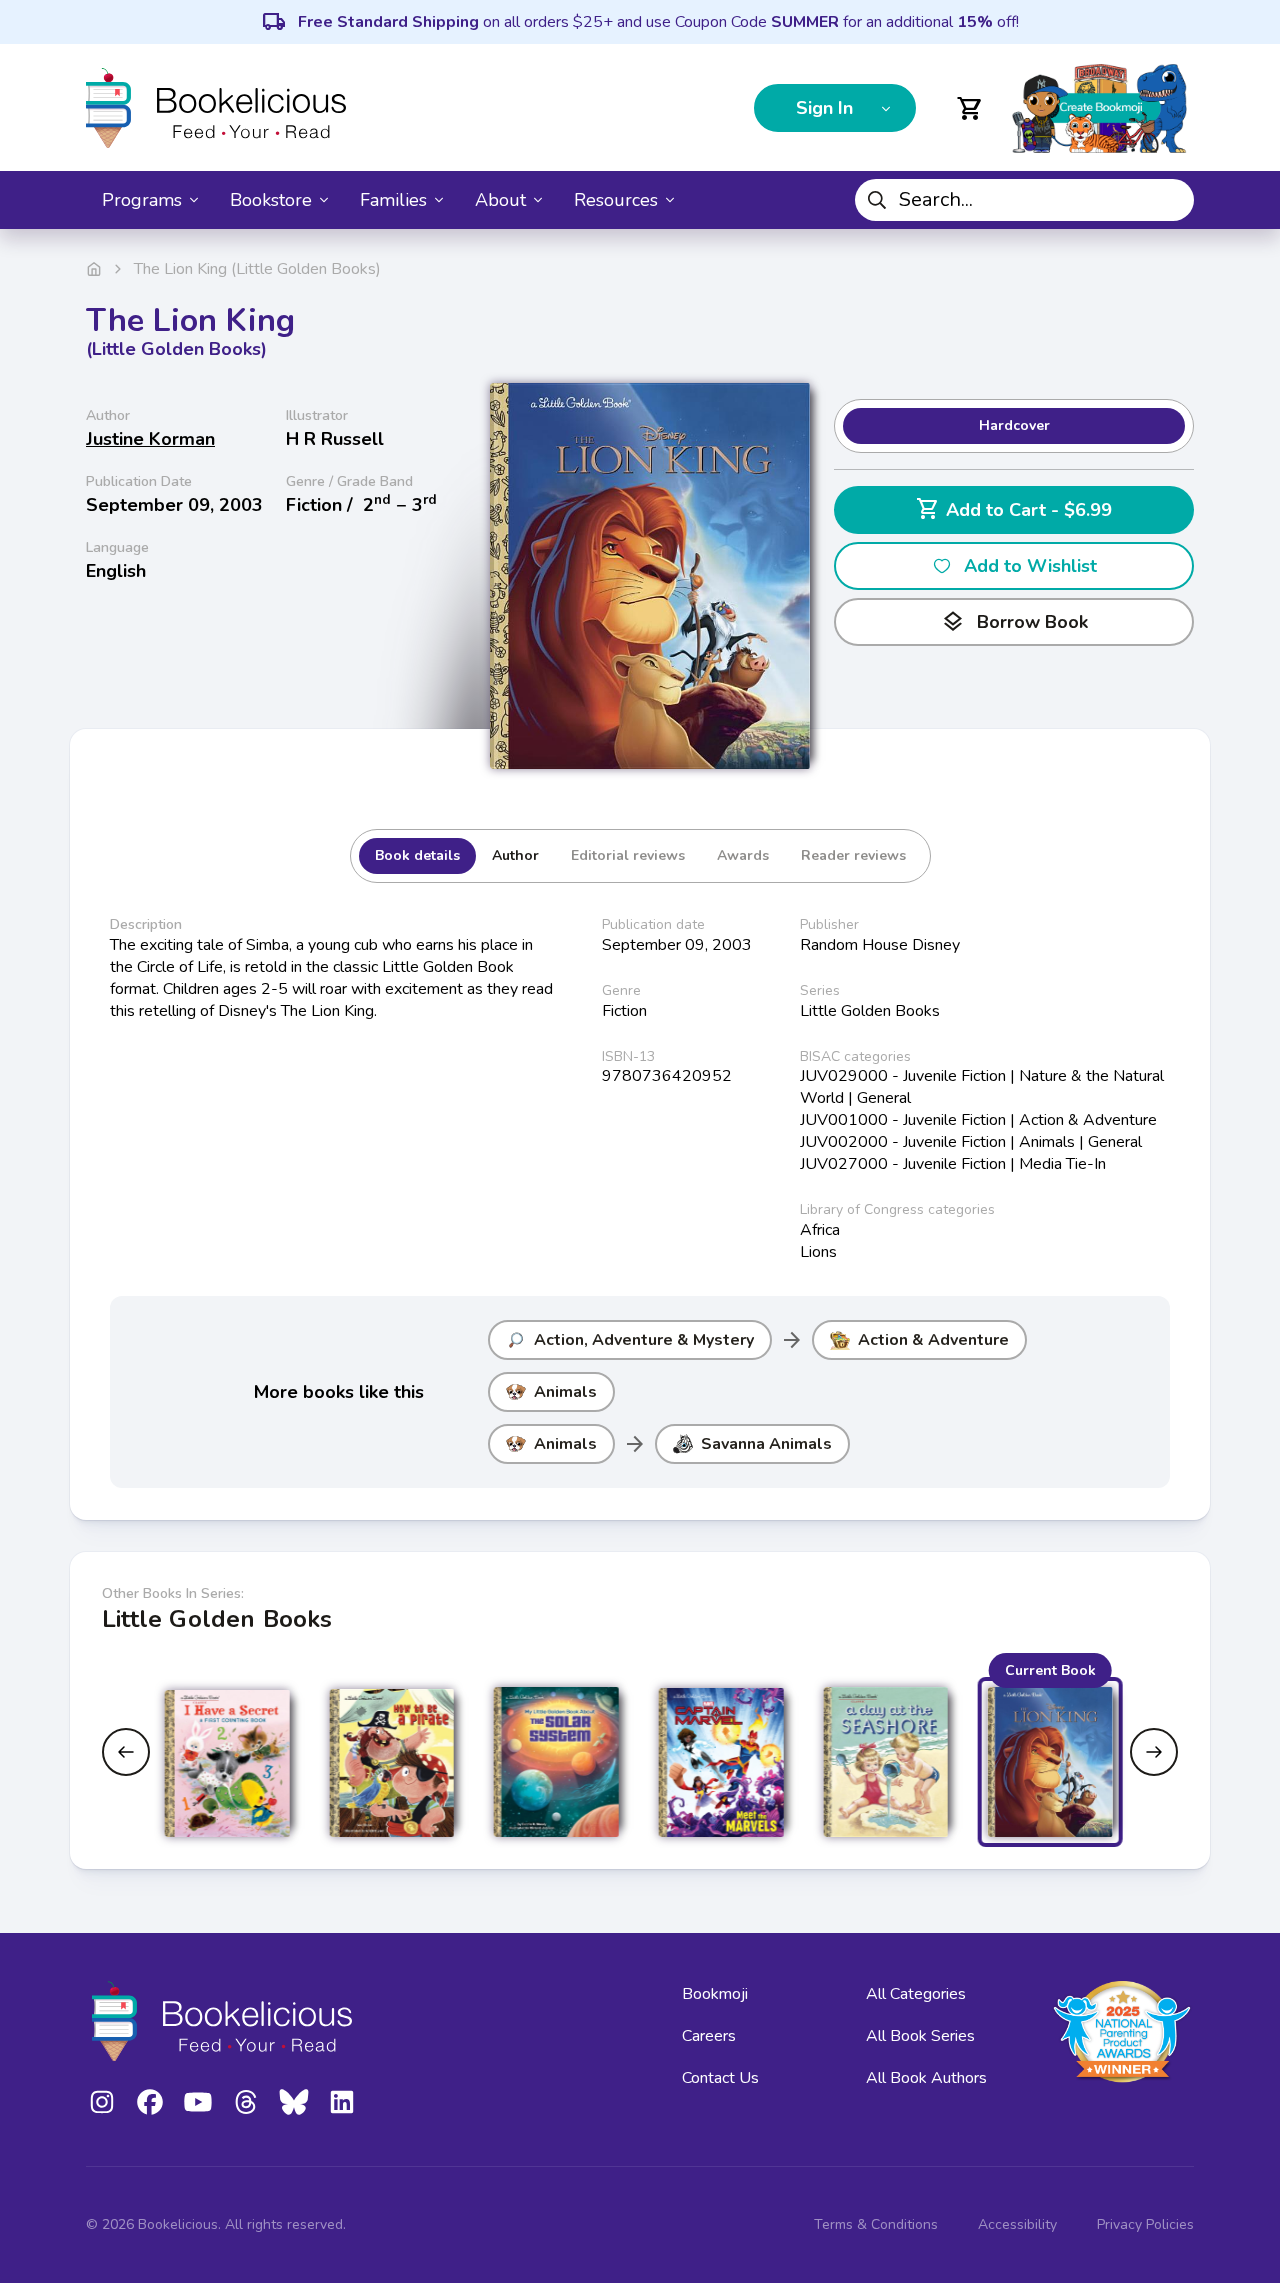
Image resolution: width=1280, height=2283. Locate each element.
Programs (142, 200)
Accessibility (1017, 2224)
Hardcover (1014, 425)
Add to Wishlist (1030, 566)
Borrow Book (1014, 622)
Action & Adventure (933, 1340)
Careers (709, 2036)
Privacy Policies (1145, 2224)
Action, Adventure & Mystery (644, 1340)
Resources (616, 200)
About (500, 200)
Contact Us (720, 2078)
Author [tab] (515, 855)
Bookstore (271, 200)
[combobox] (1024, 200)
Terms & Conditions (876, 2224)
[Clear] (1171, 200)
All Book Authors (926, 2078)
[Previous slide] (126, 1752)
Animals (565, 1392)
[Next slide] (1154, 1752)
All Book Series (920, 2036)
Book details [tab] (417, 855)
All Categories (916, 1994)
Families (393, 200)
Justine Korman (150, 439)
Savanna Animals (766, 1444)
